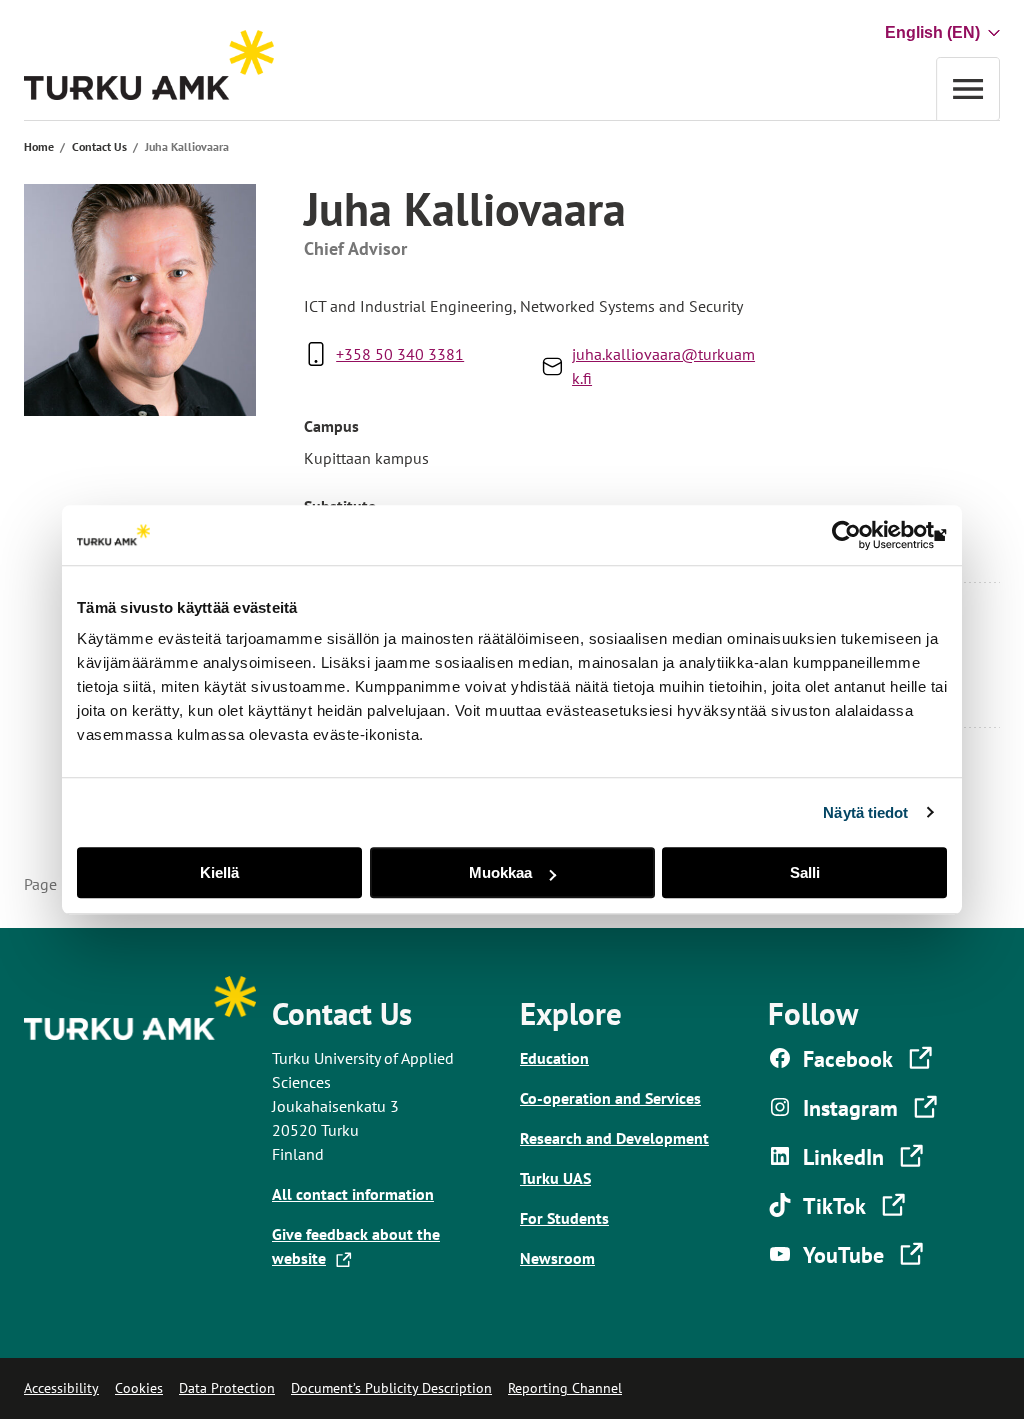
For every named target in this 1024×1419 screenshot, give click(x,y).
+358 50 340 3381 (400, 354)
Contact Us (99, 146)
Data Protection (227, 1388)
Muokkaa (500, 872)
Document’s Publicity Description (391, 1388)
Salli (805, 872)
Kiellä (219, 872)
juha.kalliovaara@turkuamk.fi (663, 366)
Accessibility (61, 1388)
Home (39, 146)
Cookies (139, 1388)
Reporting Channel (565, 1388)
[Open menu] (968, 88)
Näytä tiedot (865, 812)
